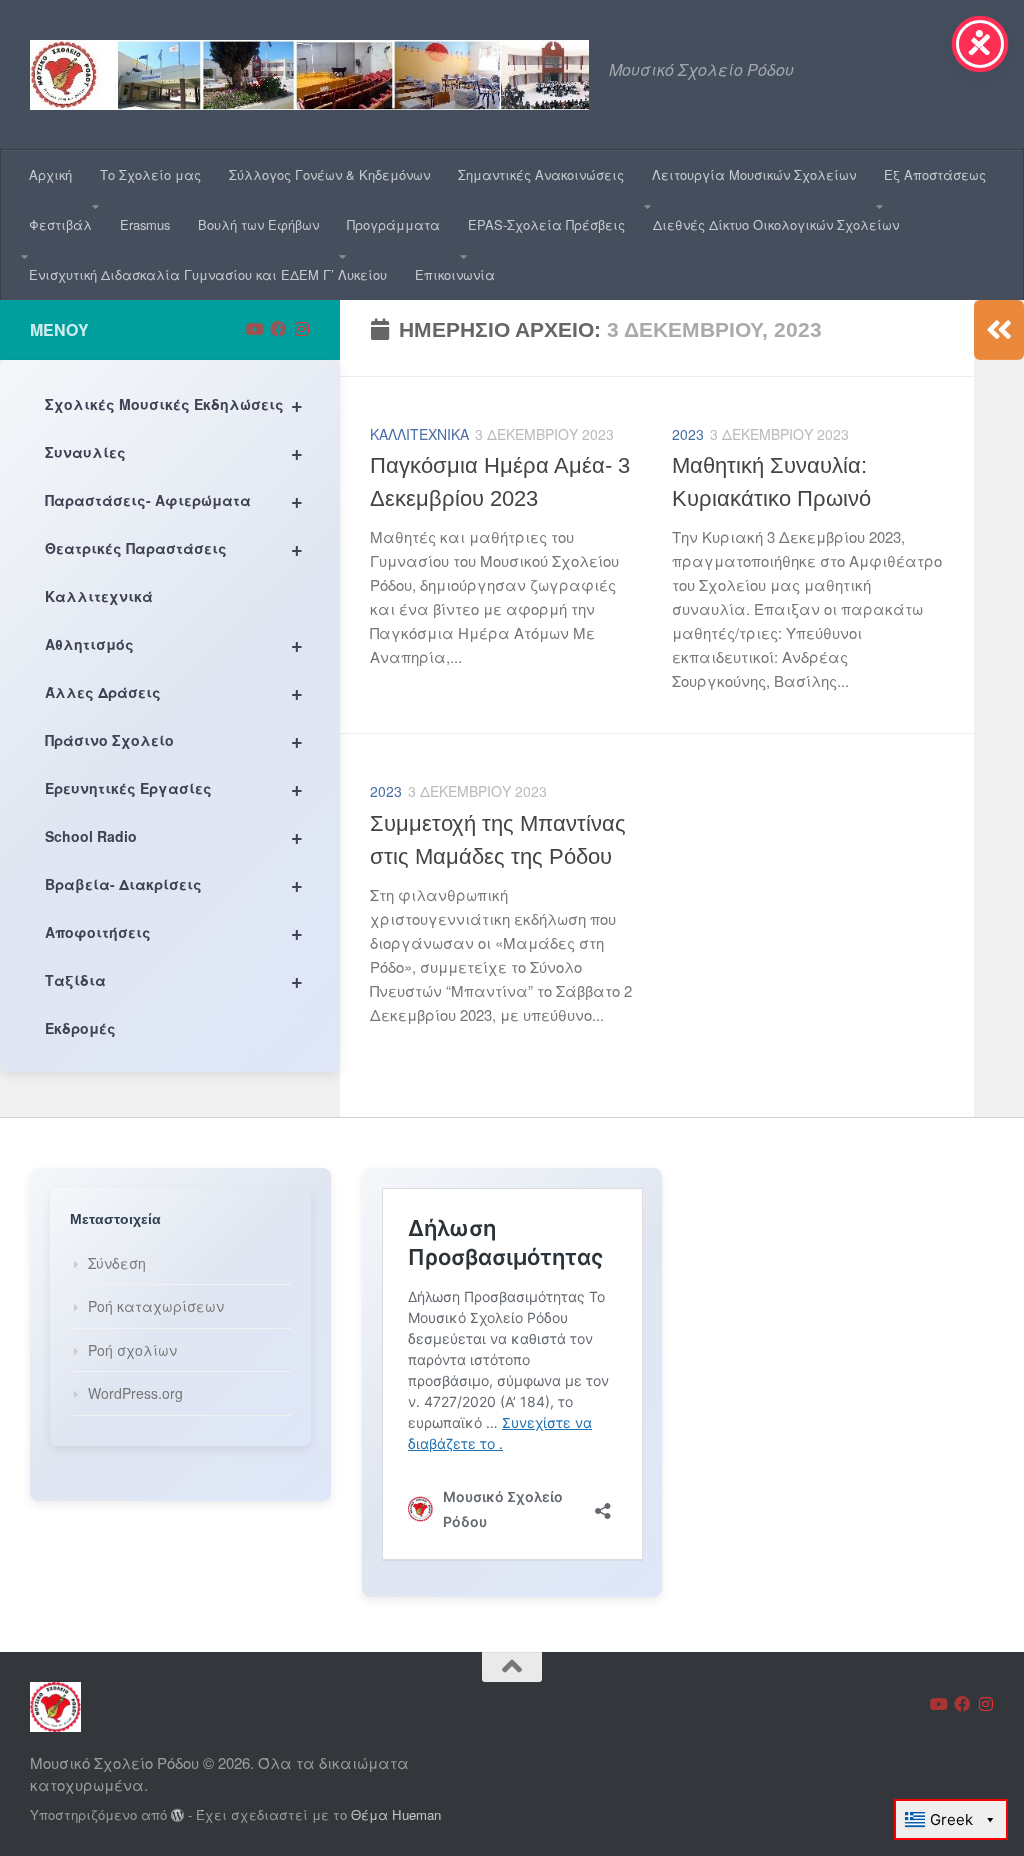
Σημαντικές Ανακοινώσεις (541, 174)
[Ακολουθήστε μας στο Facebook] (278, 329)
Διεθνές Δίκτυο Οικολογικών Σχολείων (776, 224)
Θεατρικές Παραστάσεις (174, 547)
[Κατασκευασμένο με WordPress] (177, 1815)
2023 (688, 434)
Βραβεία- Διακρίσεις (174, 883)
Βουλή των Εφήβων (258, 224)
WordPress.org (135, 1393)
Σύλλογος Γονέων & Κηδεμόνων (329, 174)
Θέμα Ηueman (396, 1814)
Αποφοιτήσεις (174, 931)
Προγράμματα (393, 224)
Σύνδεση (117, 1263)
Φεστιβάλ (60, 224)
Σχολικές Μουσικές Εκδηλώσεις (174, 403)
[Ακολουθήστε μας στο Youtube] (254, 329)
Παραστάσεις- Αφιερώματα (174, 499)
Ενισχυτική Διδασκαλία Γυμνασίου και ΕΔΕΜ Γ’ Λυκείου (208, 274)
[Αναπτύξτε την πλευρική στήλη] (999, 330)
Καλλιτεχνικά (419, 434)
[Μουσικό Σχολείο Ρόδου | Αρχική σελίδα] (309, 75)
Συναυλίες (174, 451)
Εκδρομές (80, 1028)
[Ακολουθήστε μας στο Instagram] (302, 329)
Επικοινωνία (455, 274)
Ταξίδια (174, 979)
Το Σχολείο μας (150, 174)
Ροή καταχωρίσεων (156, 1306)
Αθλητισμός (174, 643)
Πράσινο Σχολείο (174, 739)
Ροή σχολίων (132, 1350)
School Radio (174, 835)
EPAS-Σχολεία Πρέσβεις (546, 224)
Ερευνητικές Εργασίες (174, 787)
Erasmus (145, 224)
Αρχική (50, 174)
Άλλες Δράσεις (174, 691)
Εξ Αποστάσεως (935, 174)
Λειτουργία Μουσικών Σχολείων (754, 174)
